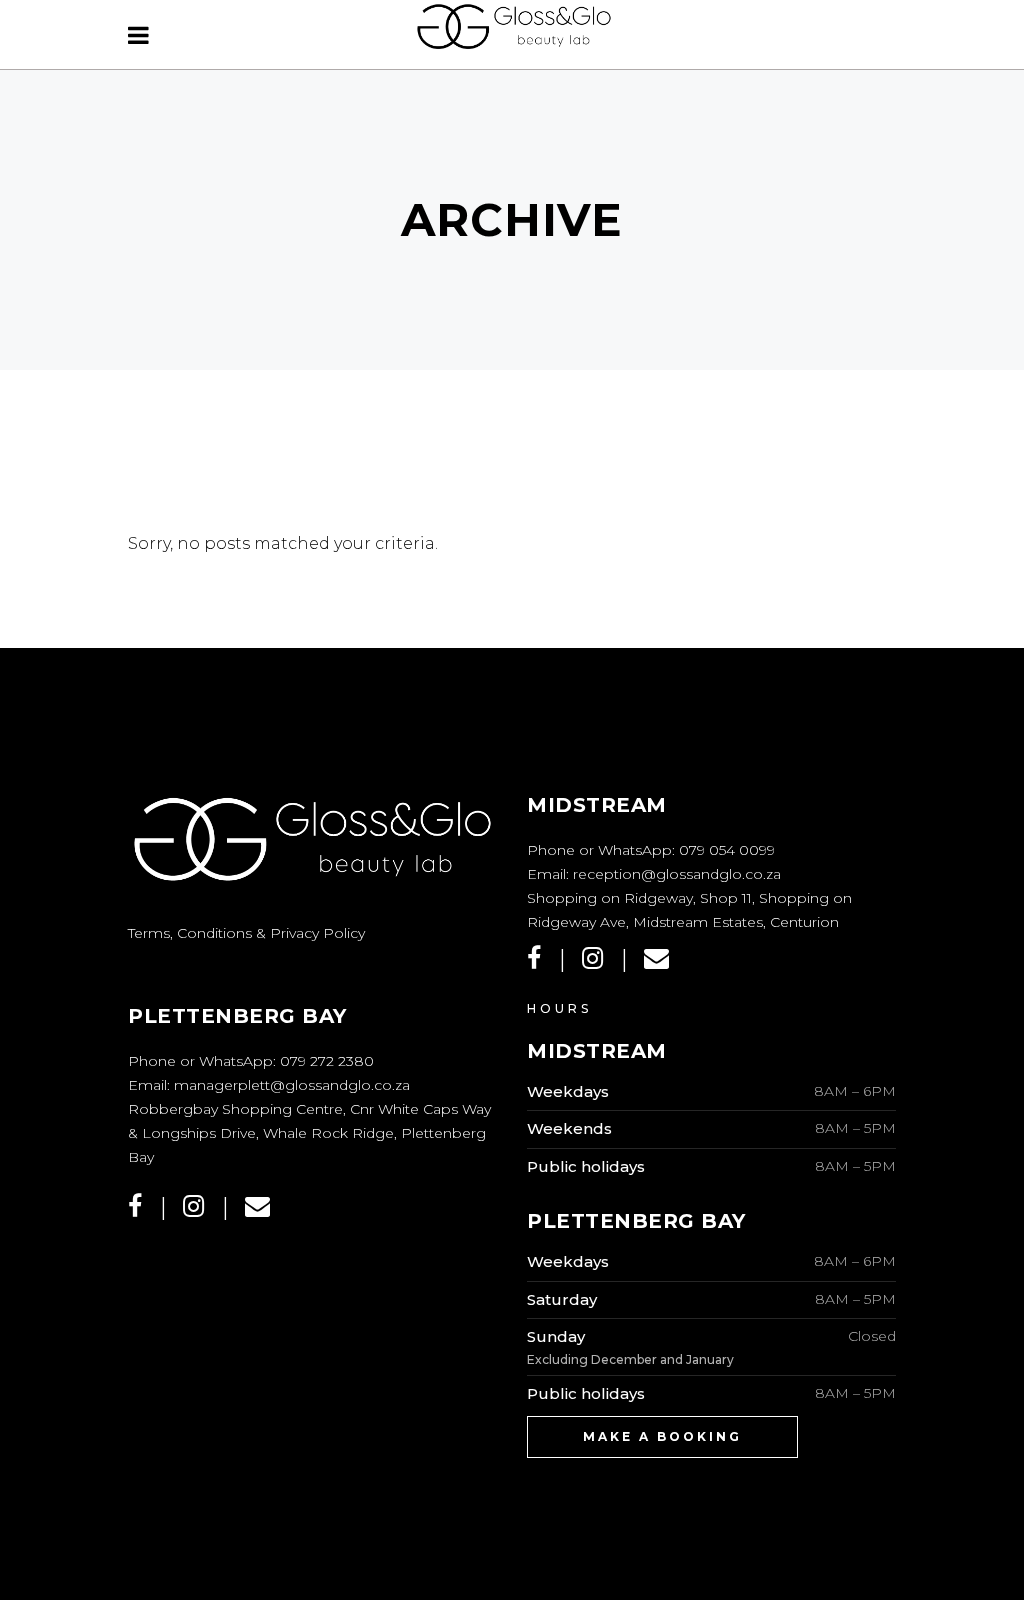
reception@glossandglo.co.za (677, 874)
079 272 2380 (327, 1061)
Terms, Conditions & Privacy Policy (246, 933)
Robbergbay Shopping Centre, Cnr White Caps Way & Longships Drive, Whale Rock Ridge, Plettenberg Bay (309, 1133)
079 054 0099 (727, 850)
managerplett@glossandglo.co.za (292, 1085)
